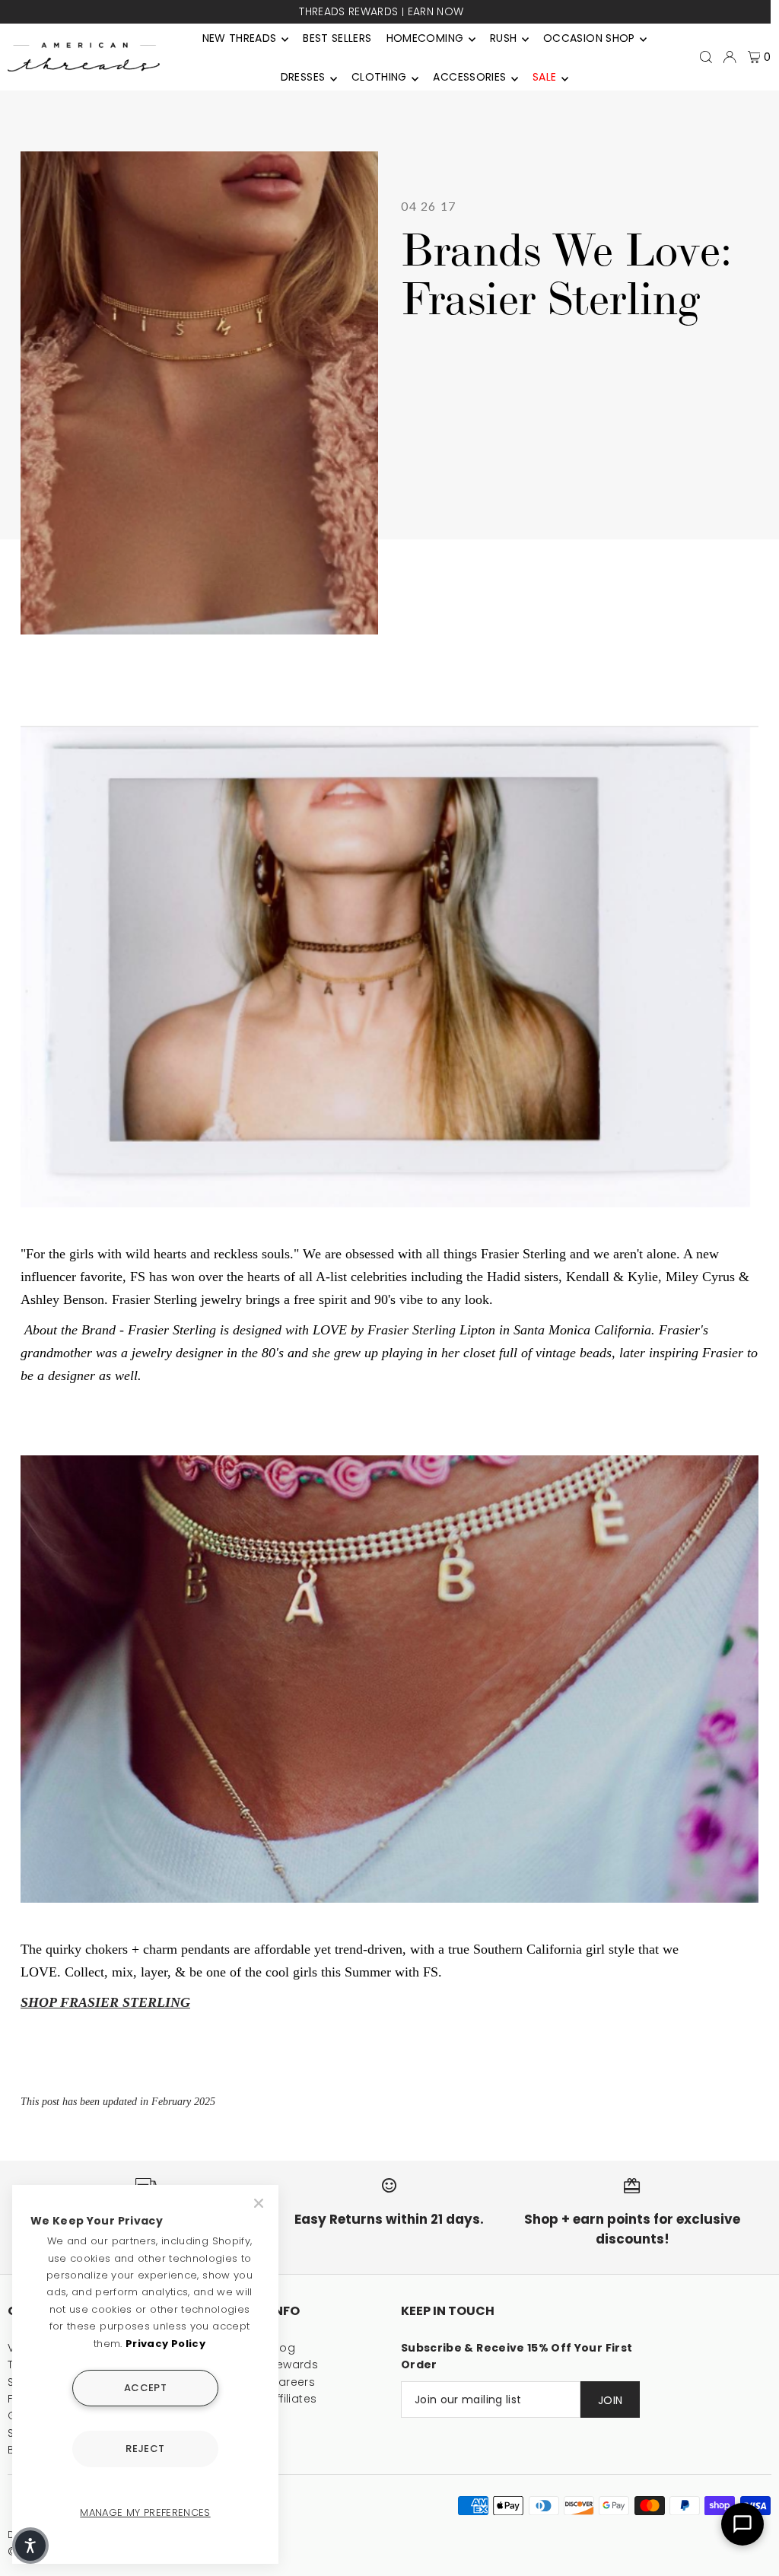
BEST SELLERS (337, 38)
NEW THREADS (240, 38)
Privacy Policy (165, 2344)
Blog (283, 2348)
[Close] (260, 2203)
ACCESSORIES (469, 77)
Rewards (294, 2365)
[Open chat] (742, 2524)
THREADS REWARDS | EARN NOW (381, 11)
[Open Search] (706, 57)
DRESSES (303, 77)
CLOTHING (379, 77)
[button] (30, 2546)
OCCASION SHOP (589, 38)
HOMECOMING (425, 38)
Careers (293, 2382)
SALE (544, 77)
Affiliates (294, 2399)
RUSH (503, 38)
